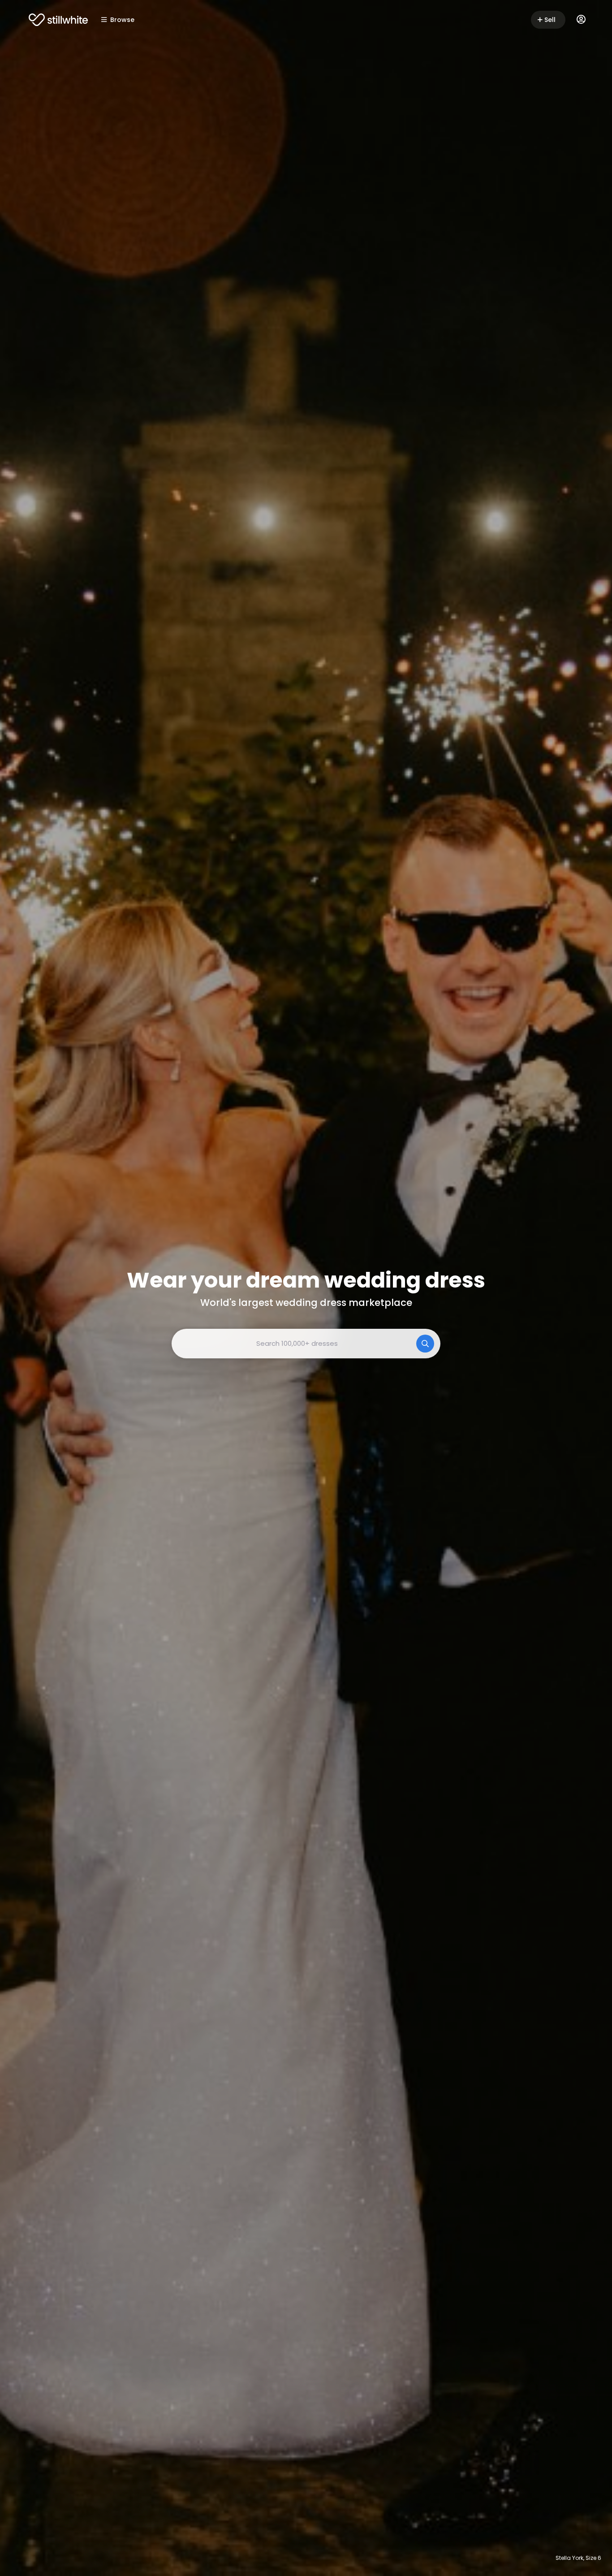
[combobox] (306, 1344)
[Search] (425, 1344)
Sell (550, 20)
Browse (122, 20)
